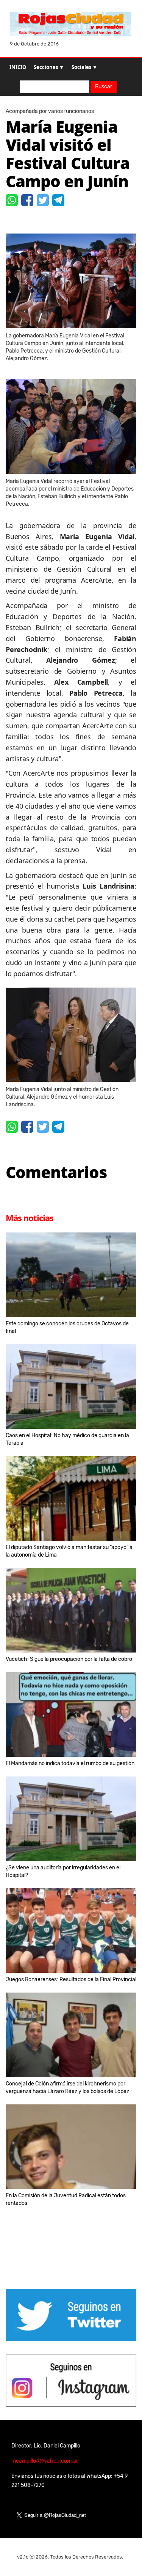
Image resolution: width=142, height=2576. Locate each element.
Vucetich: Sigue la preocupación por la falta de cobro (69, 1659)
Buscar (104, 87)
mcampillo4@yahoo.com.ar (45, 2461)
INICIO (18, 67)
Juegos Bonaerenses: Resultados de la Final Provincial (71, 1979)
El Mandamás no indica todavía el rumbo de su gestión (70, 1763)
